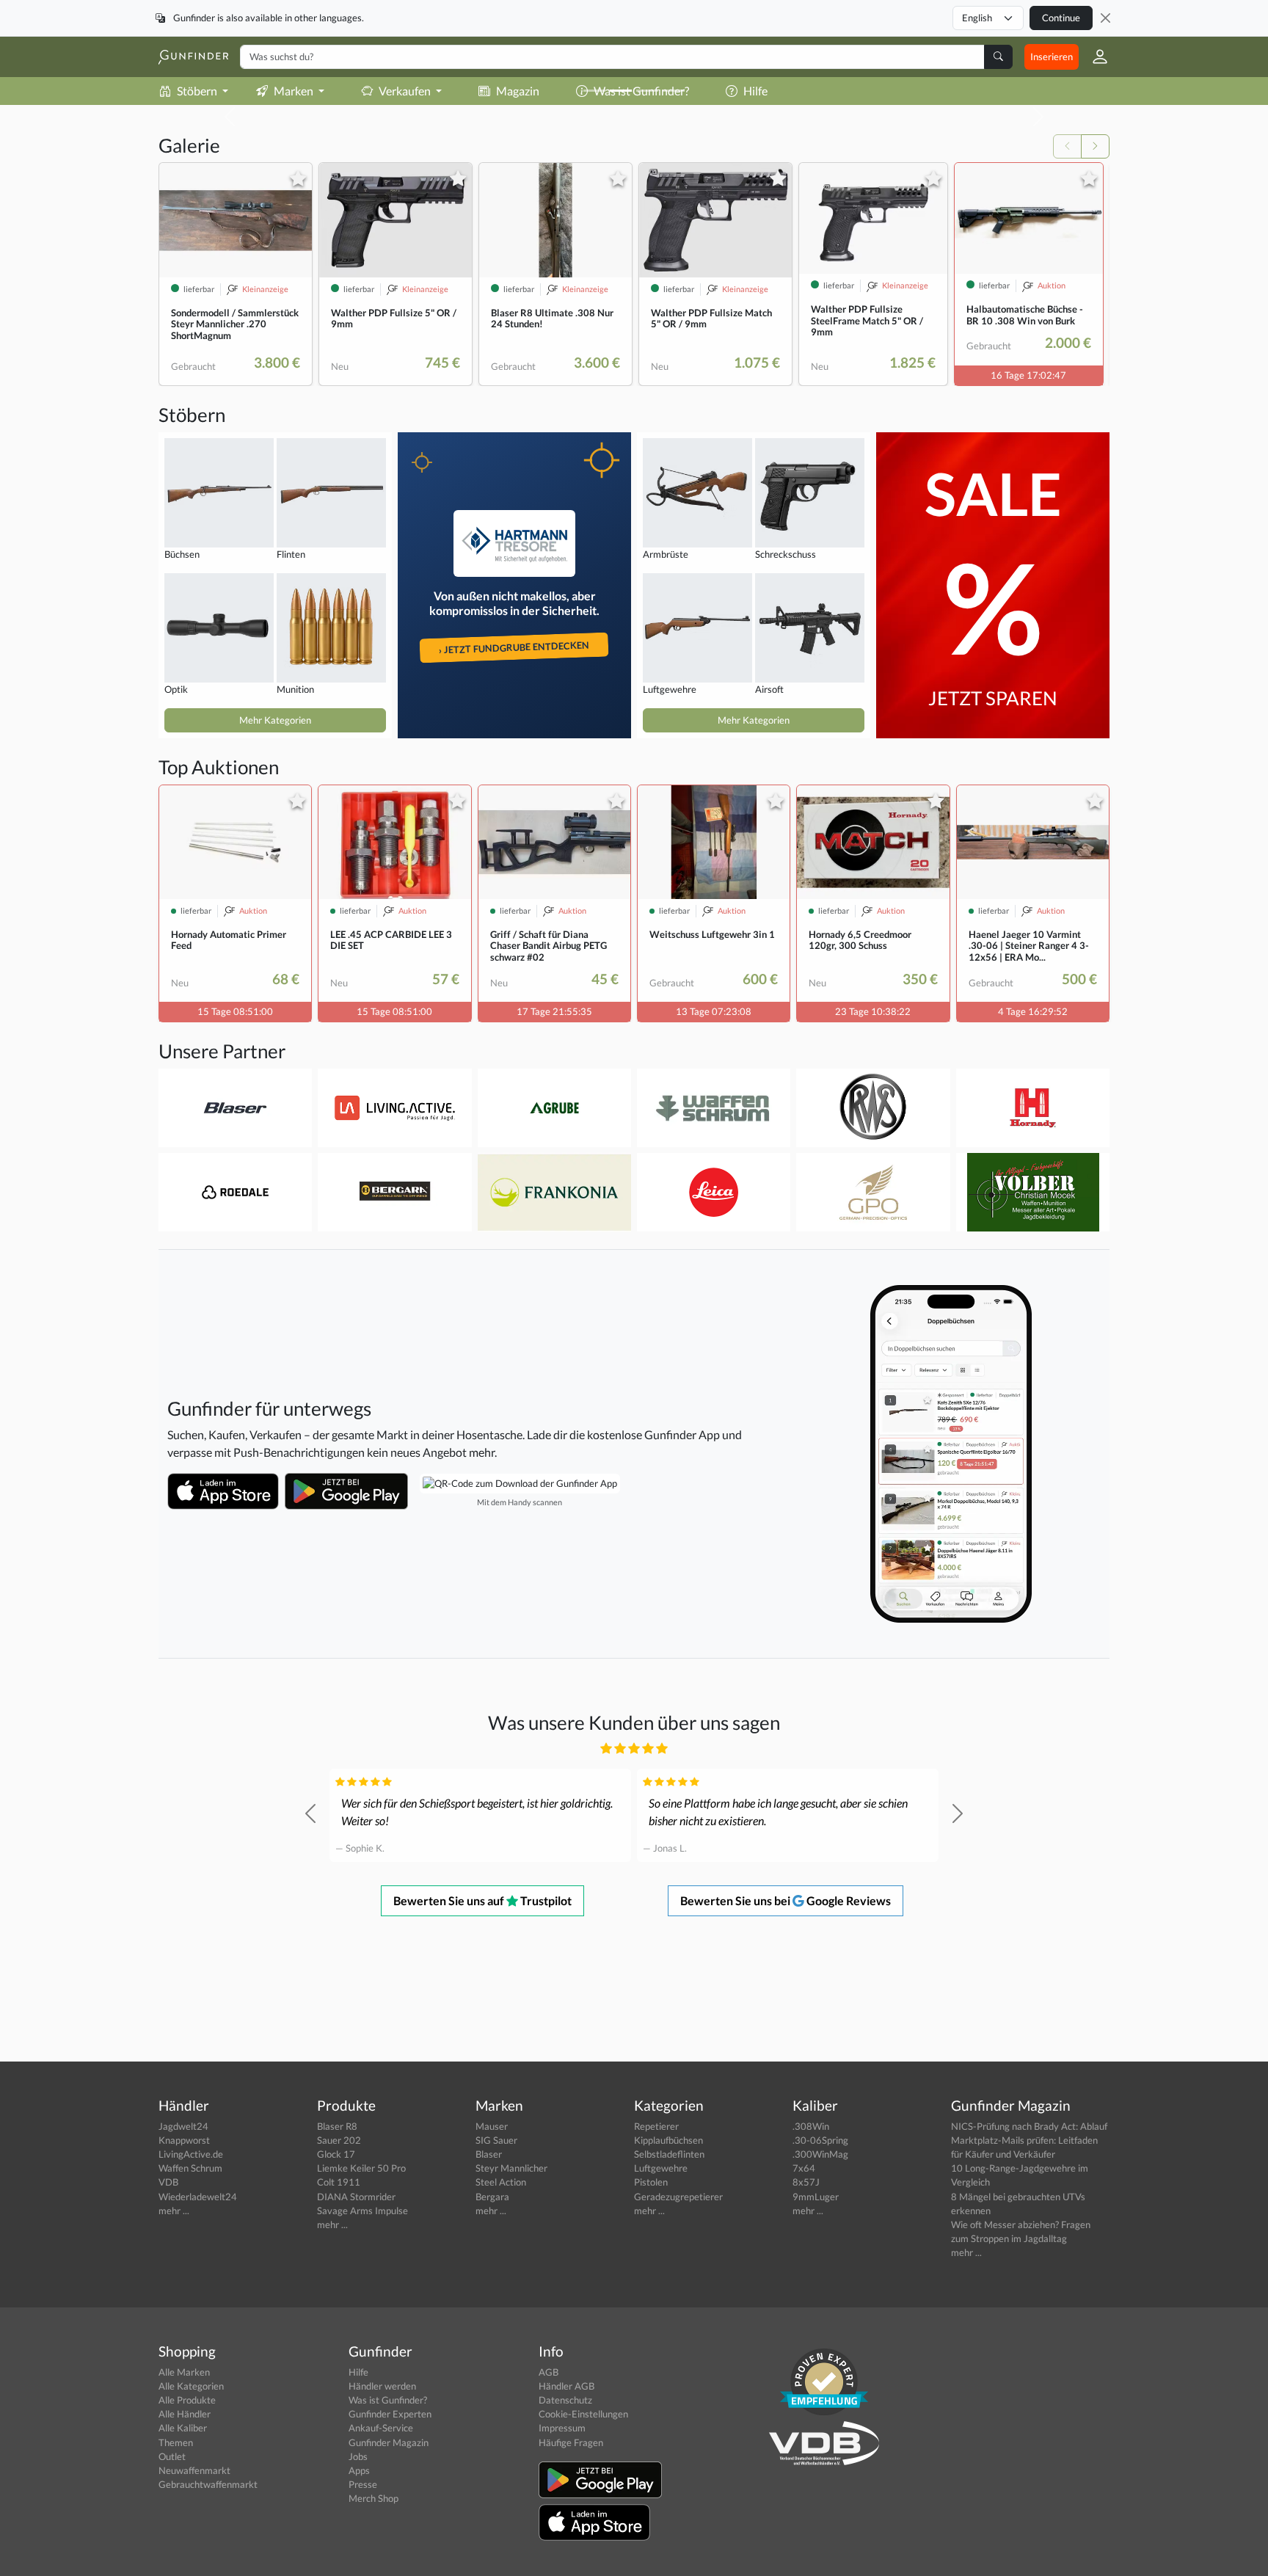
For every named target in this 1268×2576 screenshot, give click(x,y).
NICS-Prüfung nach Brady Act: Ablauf (1029, 2126)
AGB (549, 2372)
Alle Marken (184, 2372)
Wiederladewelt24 (198, 2197)
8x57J (806, 2182)
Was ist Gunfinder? (388, 2400)
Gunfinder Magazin (389, 2442)
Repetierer (656, 2126)
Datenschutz (565, 2400)
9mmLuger (816, 2197)
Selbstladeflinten (669, 2154)
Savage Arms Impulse (362, 2211)
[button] (1094, 57)
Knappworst (184, 2140)
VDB (168, 2182)
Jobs (358, 2456)
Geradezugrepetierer (678, 2197)
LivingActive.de (191, 2154)
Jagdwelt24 (183, 2126)
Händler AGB (566, 2386)
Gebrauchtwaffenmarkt (208, 2484)
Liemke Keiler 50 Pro (361, 2168)
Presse (363, 2484)
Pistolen (651, 2182)
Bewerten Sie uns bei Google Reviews (786, 1900)
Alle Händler (185, 2414)
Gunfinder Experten (390, 2414)
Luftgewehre (661, 2168)
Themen (176, 2442)
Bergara (492, 2197)
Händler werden (382, 2386)
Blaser (489, 2154)
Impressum (562, 2428)
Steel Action (501, 2182)
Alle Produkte (187, 2400)
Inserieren (1052, 57)
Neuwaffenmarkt (194, 2470)
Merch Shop (374, 2498)
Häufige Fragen (571, 2442)
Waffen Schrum (190, 2168)
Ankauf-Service (381, 2428)
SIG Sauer (496, 2140)
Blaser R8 (337, 2126)
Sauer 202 (339, 2140)
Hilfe (358, 2372)
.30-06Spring (820, 2140)
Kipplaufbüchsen (668, 2140)
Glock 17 (336, 2154)
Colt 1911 (339, 2182)
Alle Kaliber (183, 2428)
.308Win (811, 2126)
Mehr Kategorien (275, 720)
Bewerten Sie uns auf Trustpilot (482, 1900)
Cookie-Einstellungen (583, 2414)
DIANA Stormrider (356, 2197)
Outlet (172, 2456)
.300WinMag (820, 2154)
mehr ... (174, 2211)
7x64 (804, 2168)
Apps (359, 2470)
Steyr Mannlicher (511, 2168)
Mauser (492, 2126)
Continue (1061, 18)
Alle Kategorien (191, 2386)
